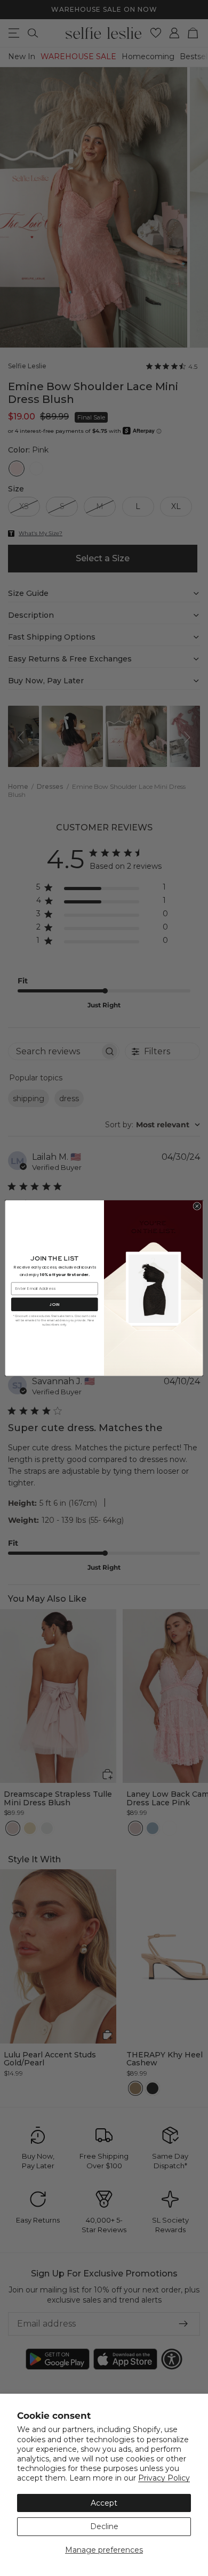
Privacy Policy (164, 2478)
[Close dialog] (197, 1206)
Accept (104, 2503)
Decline (104, 2526)
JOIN (54, 1304)
